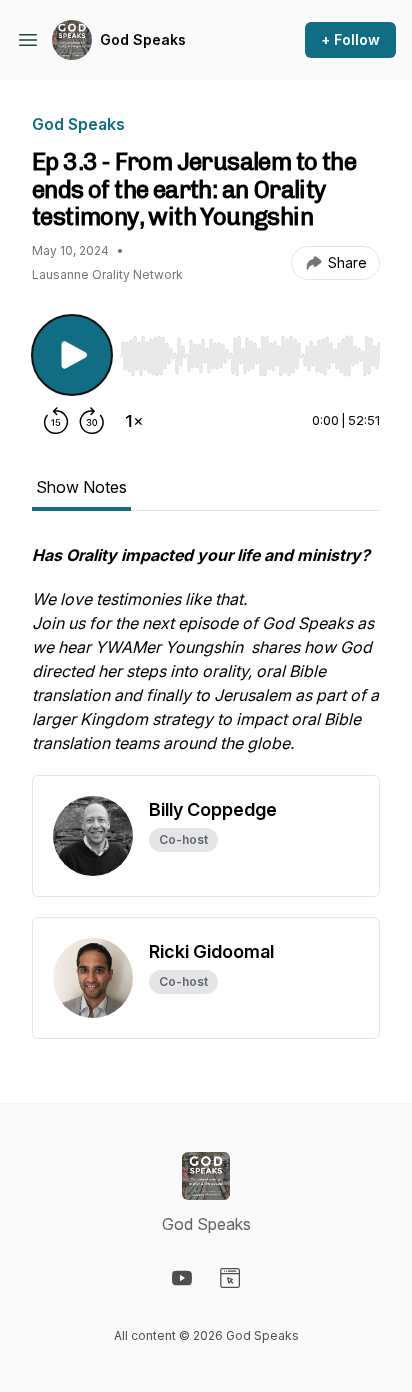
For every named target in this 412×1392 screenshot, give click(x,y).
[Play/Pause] (72, 355)
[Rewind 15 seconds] (56, 421)
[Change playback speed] (134, 421)
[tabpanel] (206, 659)
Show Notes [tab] (81, 487)
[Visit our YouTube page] (182, 1278)
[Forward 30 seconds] (92, 421)
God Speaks (143, 39)
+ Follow (350, 39)
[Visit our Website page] (230, 1278)
